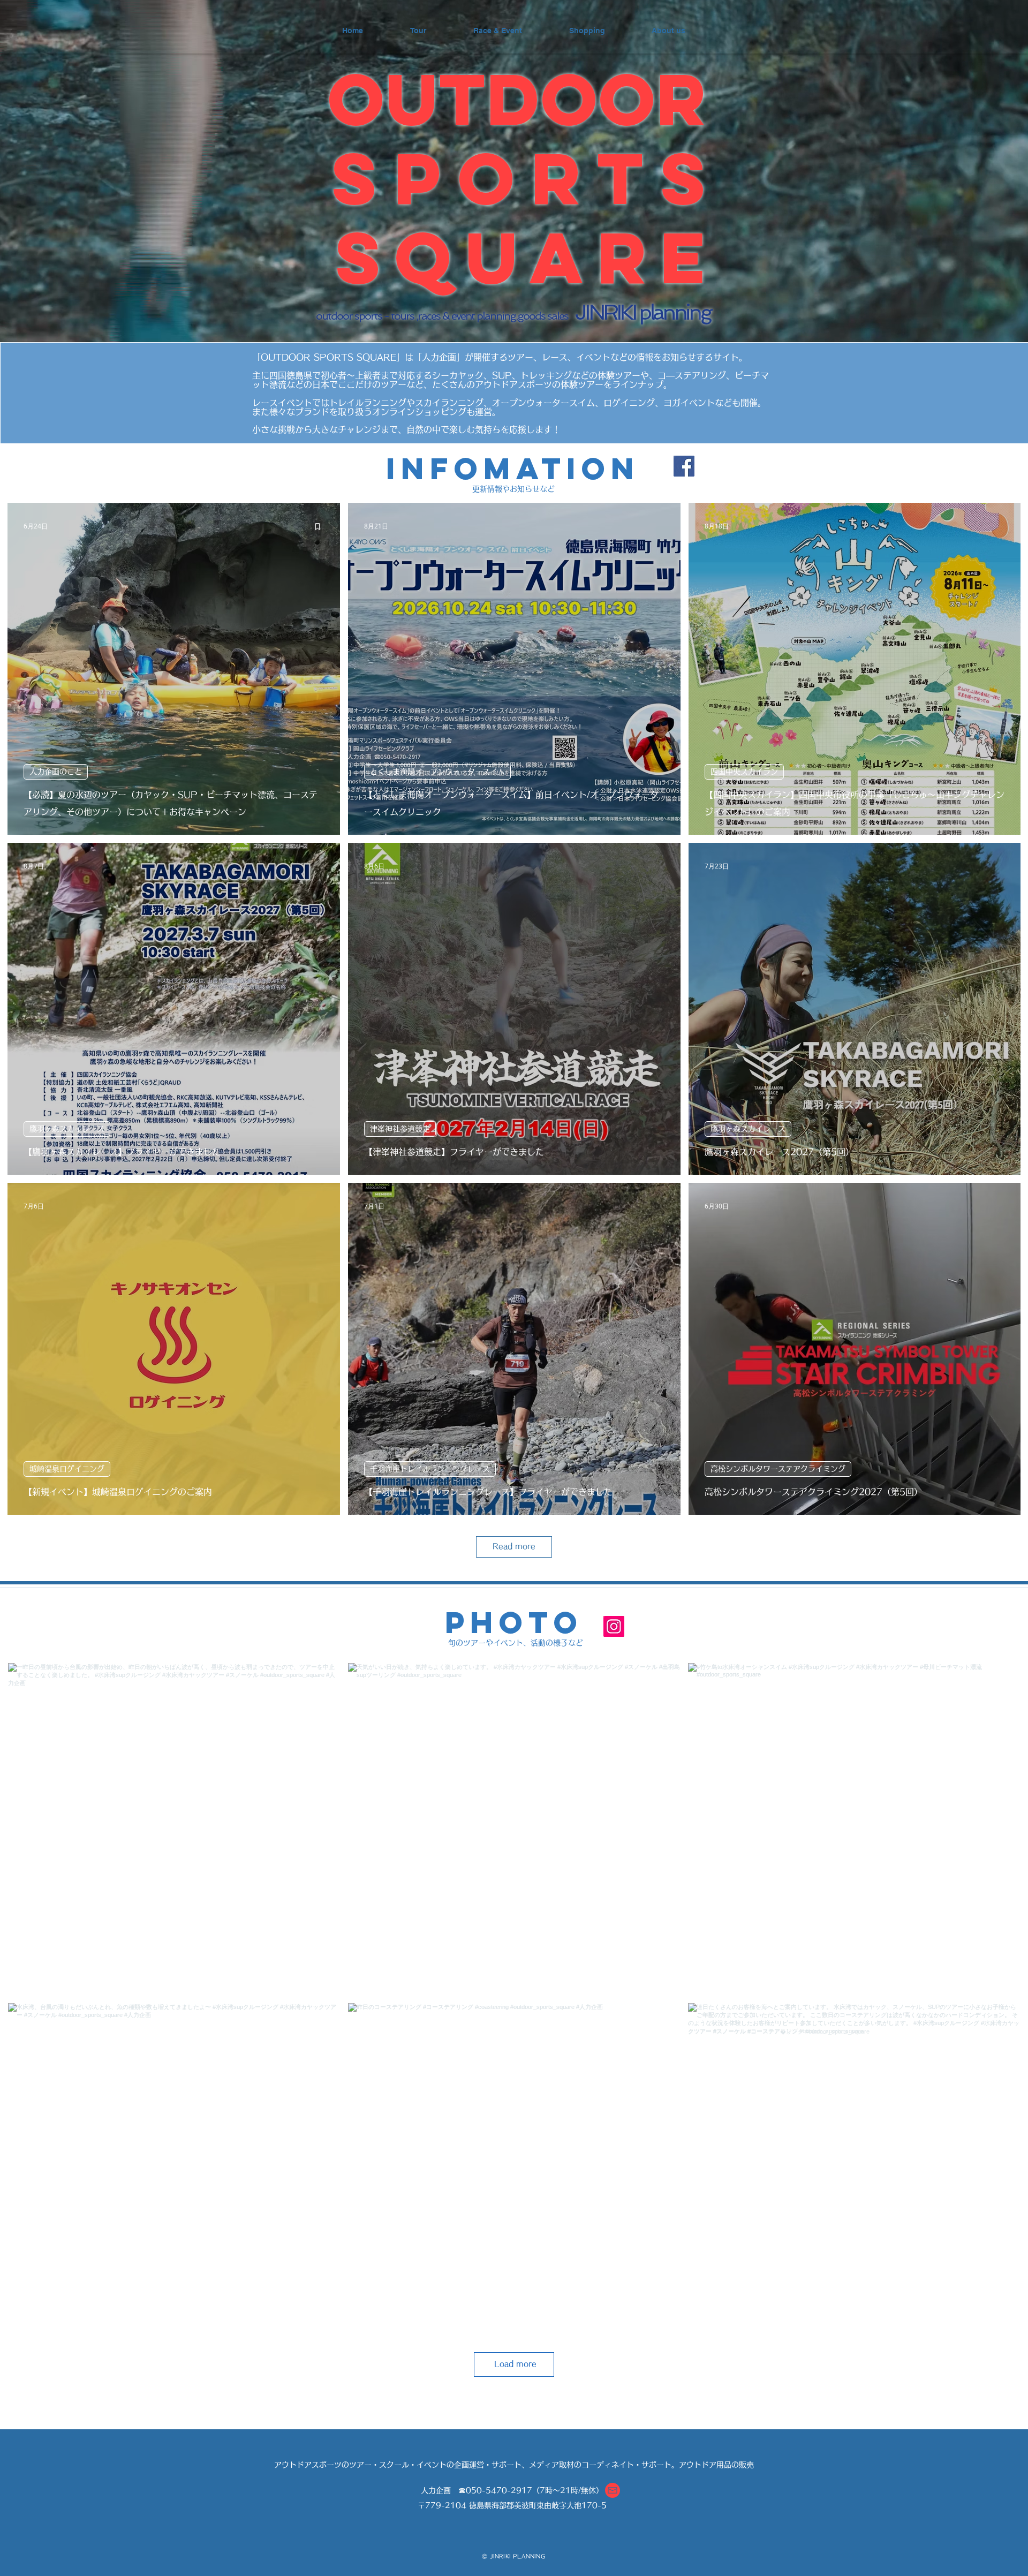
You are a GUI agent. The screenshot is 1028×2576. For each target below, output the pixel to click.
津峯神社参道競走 (400, 1129)
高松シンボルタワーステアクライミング (778, 1469)
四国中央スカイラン (744, 772)
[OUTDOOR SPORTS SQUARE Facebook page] (684, 466)
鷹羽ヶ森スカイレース (67, 1129)
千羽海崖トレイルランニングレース (430, 1469)
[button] (613, 2490)
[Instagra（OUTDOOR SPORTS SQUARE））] (614, 1626)
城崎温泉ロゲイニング (67, 1469)
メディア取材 (551, 2465)
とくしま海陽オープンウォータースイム (437, 772)
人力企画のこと (56, 772)
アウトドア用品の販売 (716, 2465)
